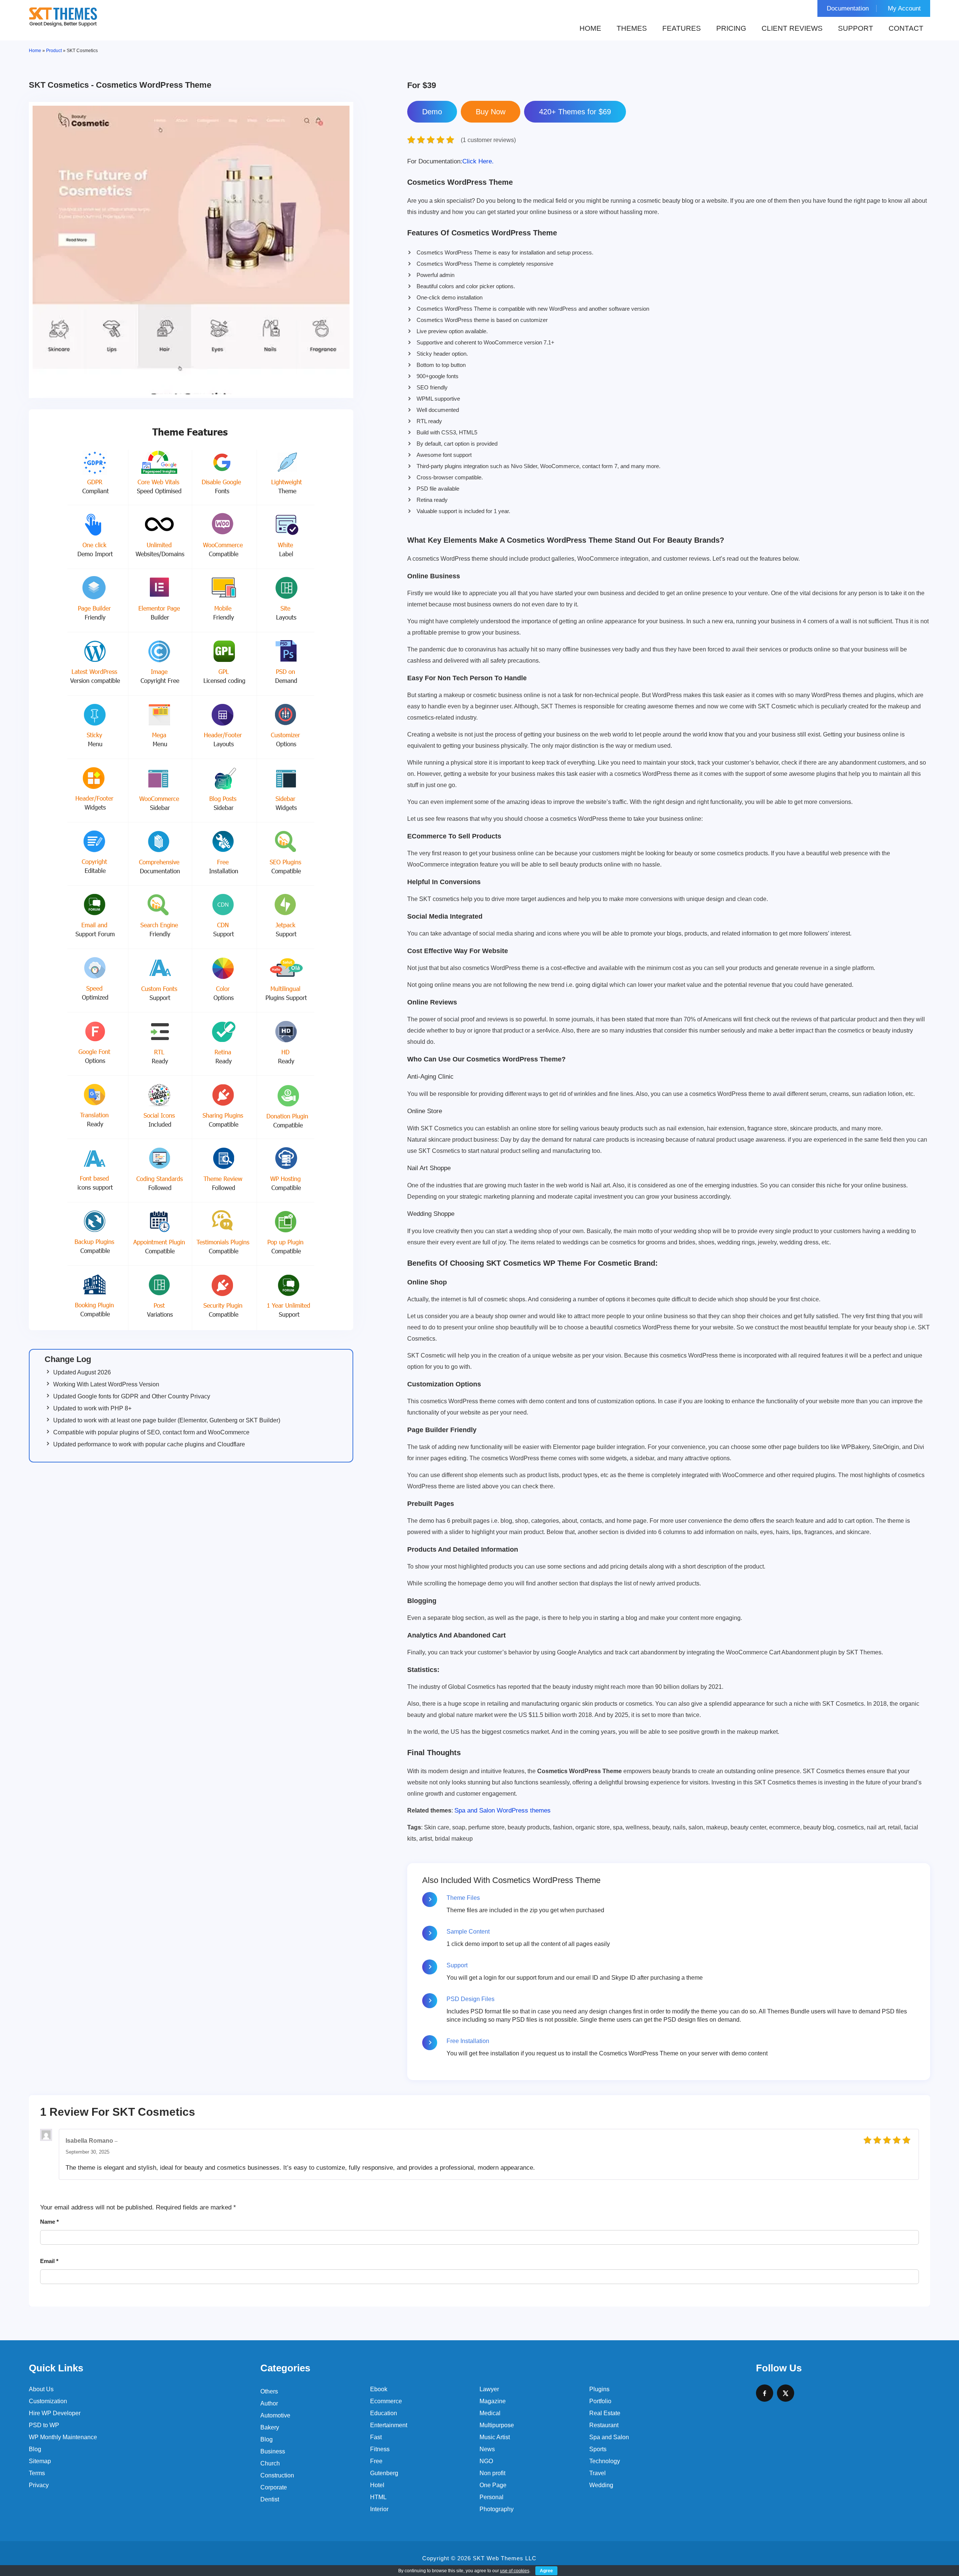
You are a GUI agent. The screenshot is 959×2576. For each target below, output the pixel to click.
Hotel (377, 2485)
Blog (35, 2449)
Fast (376, 2437)
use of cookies (515, 2571)
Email (49, 2261)
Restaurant (604, 2425)
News (487, 2449)
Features (682, 28)
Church (270, 2463)
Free (376, 2461)
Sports (598, 2449)
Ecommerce (386, 2401)
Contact (906, 28)
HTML (378, 2497)
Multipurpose (497, 2425)
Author (269, 2403)
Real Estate (605, 2413)
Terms (37, 2473)
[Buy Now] (491, 112)
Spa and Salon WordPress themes (503, 1810)
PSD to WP (44, 2425)
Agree (546, 2571)
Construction (277, 2475)
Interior (379, 2509)
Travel (598, 2473)
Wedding (601, 2485)
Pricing (731, 28)
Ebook (379, 2389)
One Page (493, 2485)
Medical (490, 2413)
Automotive (275, 2415)
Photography (497, 2509)
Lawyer (489, 2389)
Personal (491, 2497)
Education (384, 2413)
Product (54, 51)
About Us (41, 2389)
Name (49, 2222)
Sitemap (40, 2461)
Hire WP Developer (55, 2413)
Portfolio (600, 2401)
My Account (904, 8)
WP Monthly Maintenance (63, 2437)
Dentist (270, 2499)
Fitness (380, 2449)
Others (269, 2391)
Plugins (599, 2389)
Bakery (270, 2427)
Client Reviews (792, 28)
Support (856, 28)
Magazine (493, 2401)
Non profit (492, 2473)
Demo (432, 112)
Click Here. (450, 161)
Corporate (274, 2487)
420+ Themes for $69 (575, 112)
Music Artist (495, 2437)
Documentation (848, 8)
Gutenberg (384, 2473)
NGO (486, 2461)
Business (273, 2451)
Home (590, 28)
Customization (48, 2401)
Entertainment (389, 2425)
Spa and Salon (609, 2437)
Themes (632, 28)
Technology (605, 2461)
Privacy (39, 2485)
